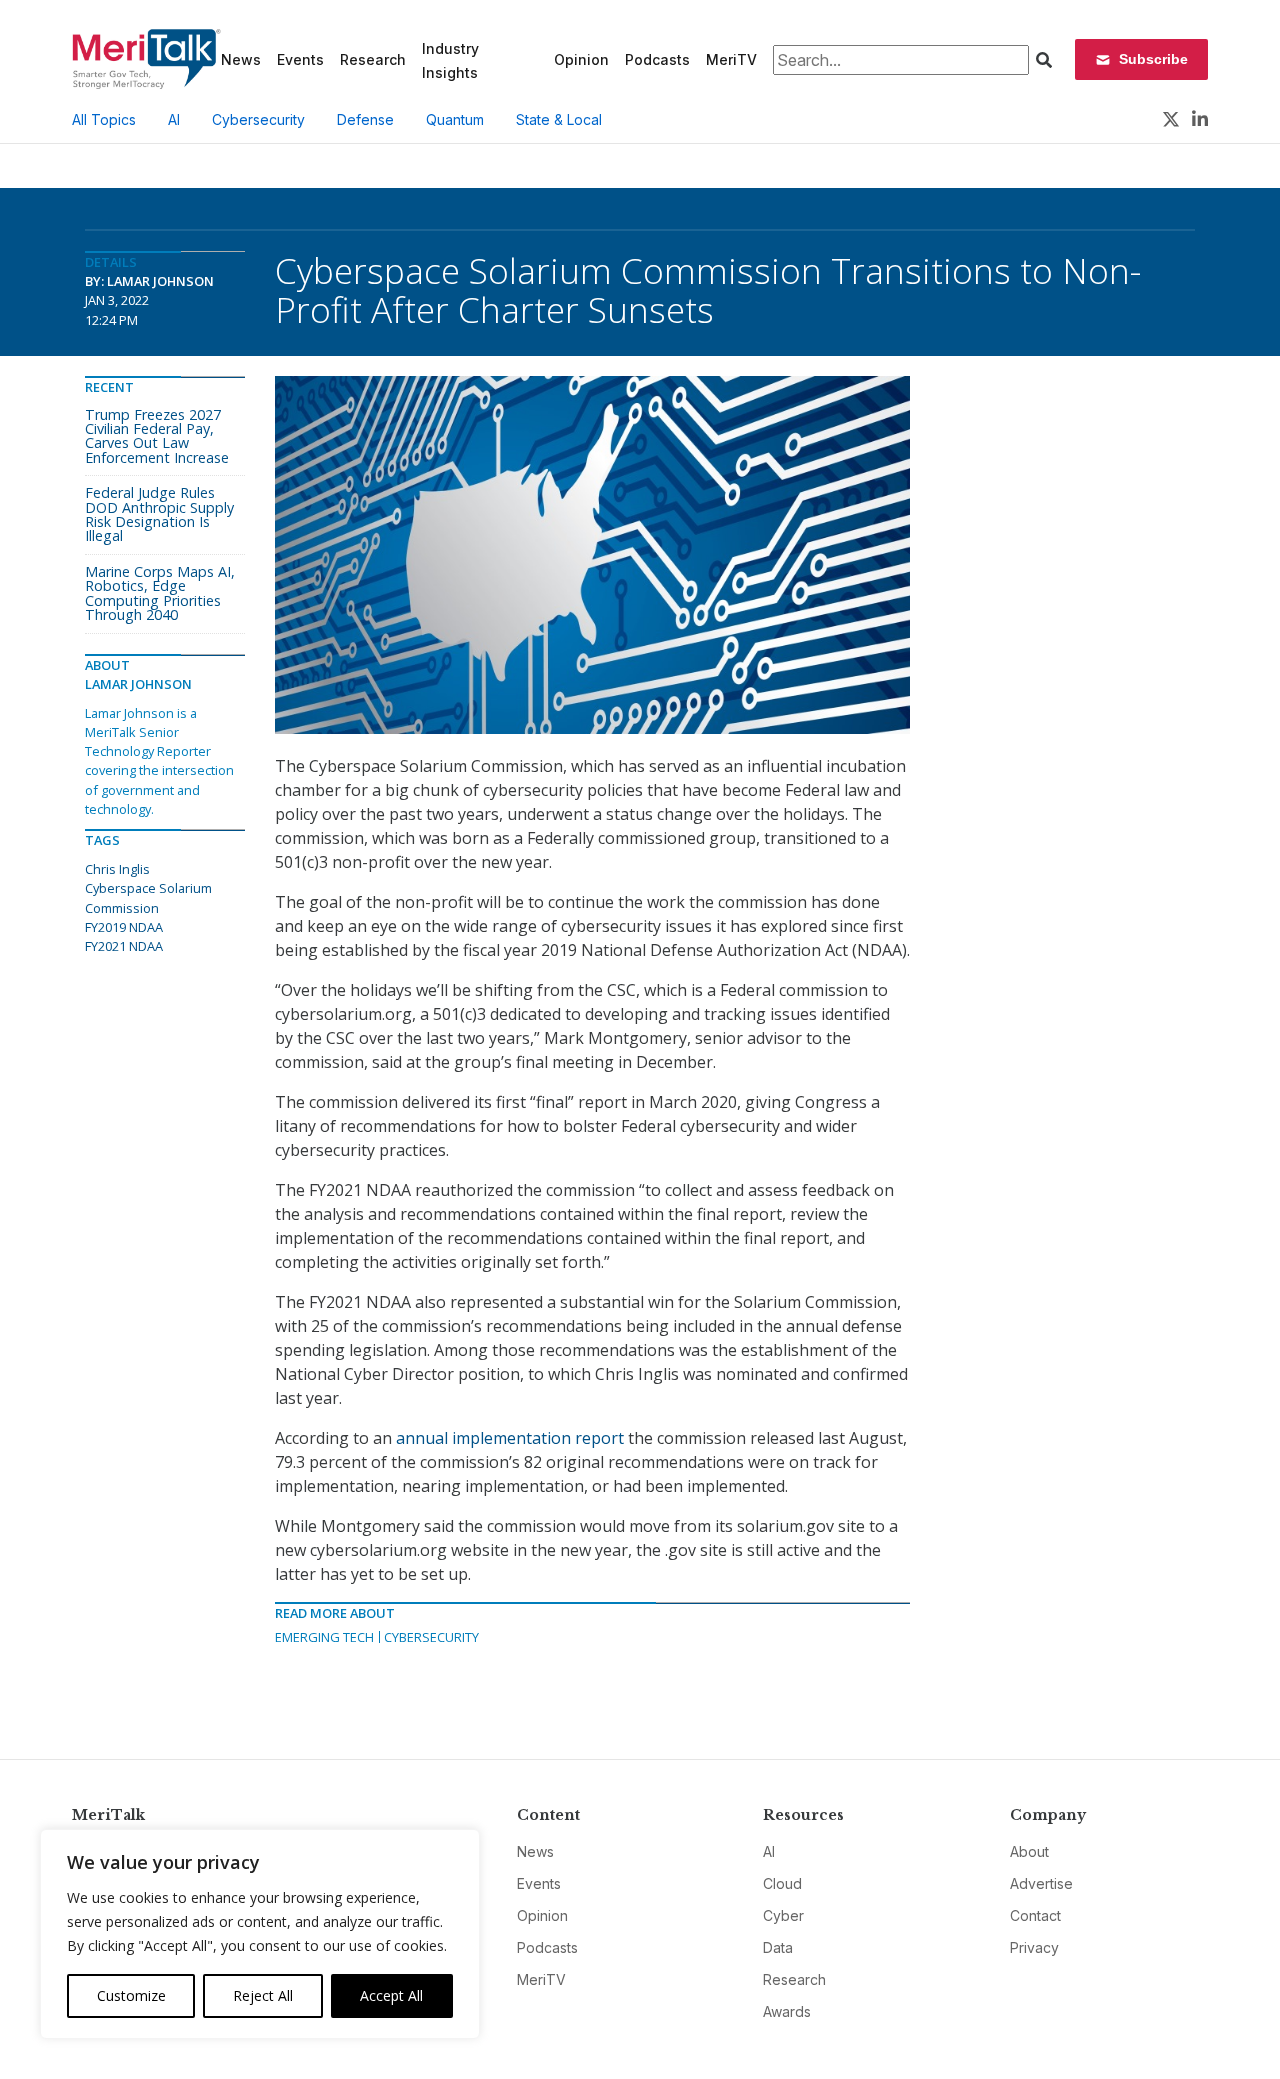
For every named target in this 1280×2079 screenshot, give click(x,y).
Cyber (783, 1915)
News (241, 59)
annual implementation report (510, 1438)
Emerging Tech (324, 1637)
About (1029, 1851)
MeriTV (731, 59)
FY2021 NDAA (124, 946)
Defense (365, 119)
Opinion (581, 59)
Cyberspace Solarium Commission (148, 897)
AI (174, 119)
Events (300, 59)
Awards (787, 2011)
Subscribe (1153, 59)
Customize (131, 1995)
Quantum (455, 119)
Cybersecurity (258, 119)
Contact (1035, 1915)
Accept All (391, 1995)
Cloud (782, 1883)
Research (373, 59)
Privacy (1034, 1947)
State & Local (559, 119)
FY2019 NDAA (124, 927)
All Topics (104, 119)
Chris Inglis (117, 869)
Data (778, 1947)
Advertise (1041, 1883)
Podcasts (657, 59)
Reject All (263, 1995)
